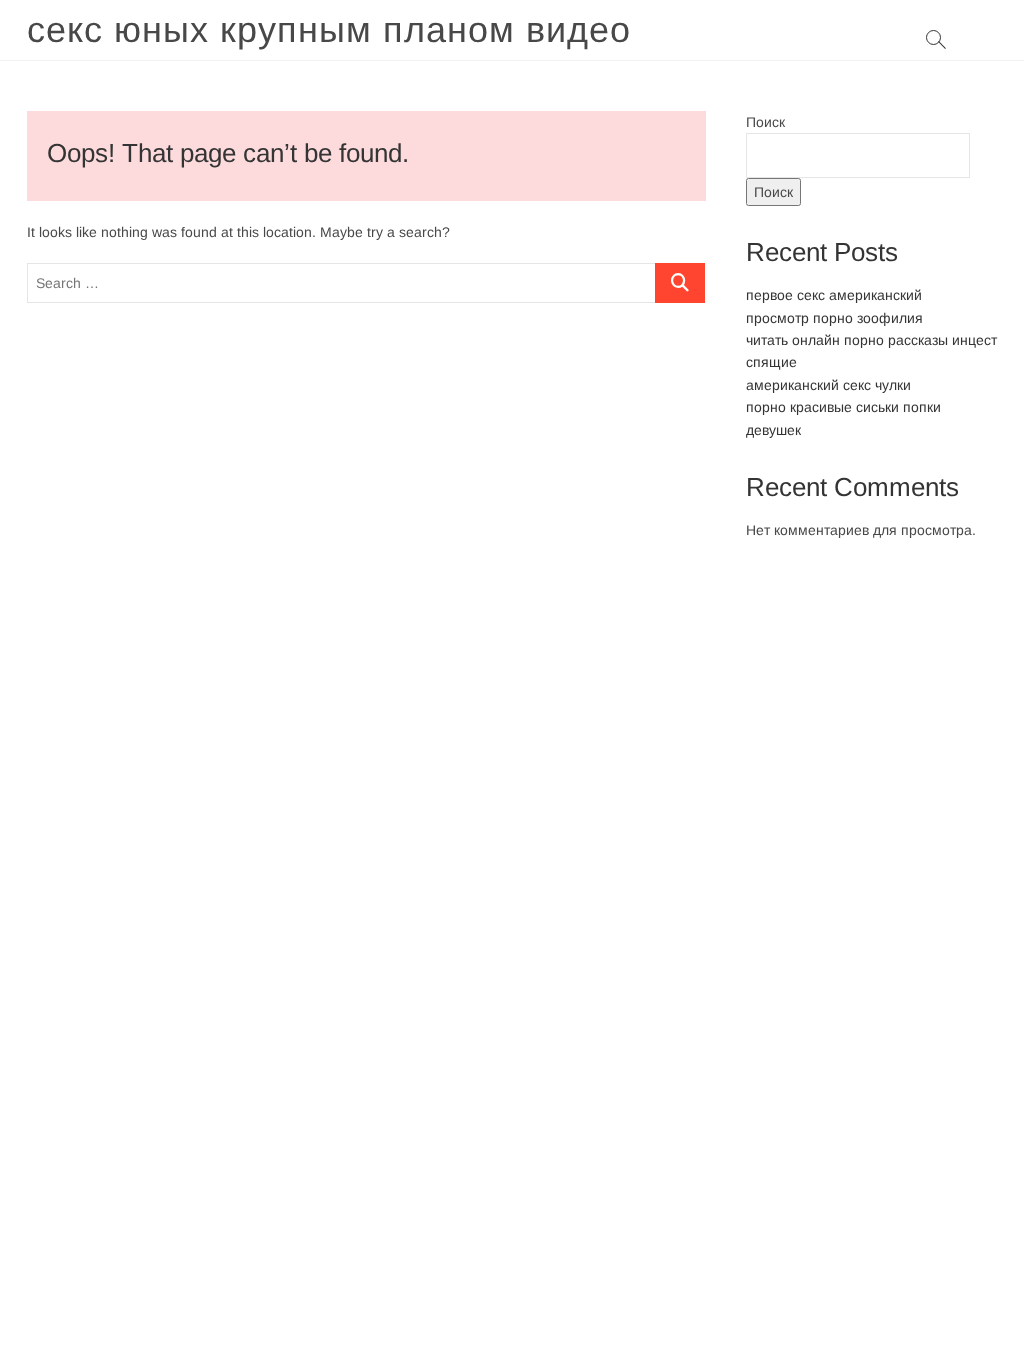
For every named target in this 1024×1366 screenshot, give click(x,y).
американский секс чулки (828, 385)
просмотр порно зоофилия (834, 318)
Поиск (765, 122)
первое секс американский (834, 295)
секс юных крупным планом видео (329, 29)
